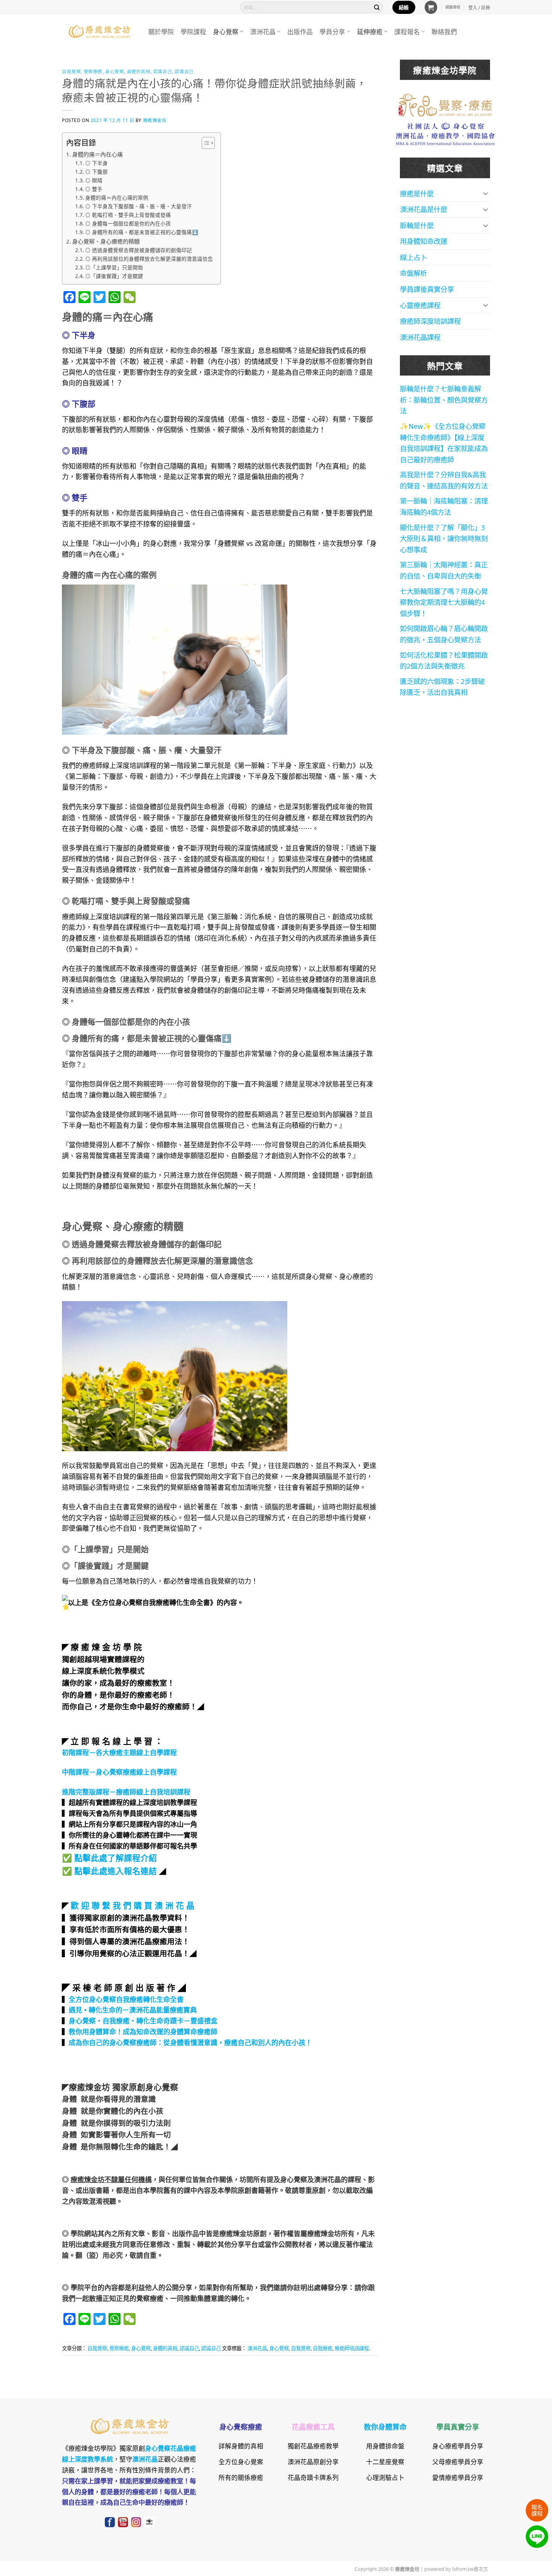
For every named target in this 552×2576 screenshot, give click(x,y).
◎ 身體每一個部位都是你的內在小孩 (128, 223)
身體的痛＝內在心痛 (97, 154)
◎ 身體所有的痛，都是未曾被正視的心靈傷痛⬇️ (142, 232)
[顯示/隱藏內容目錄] (204, 143)
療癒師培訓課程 (352, 2348)
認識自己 (163, 71)
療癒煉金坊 (160, 120)
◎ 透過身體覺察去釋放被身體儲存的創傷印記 (139, 250)
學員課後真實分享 (427, 289)
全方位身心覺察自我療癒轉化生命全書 (126, 1999)
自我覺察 (71, 71)
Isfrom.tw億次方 (470, 2568)
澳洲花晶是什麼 (424, 209)
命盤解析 (413, 273)
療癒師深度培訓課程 (430, 321)
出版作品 (300, 31)
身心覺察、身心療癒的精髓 (106, 241)
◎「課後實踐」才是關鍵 (114, 276)
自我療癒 (323, 2348)
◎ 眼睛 (94, 180)
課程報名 (407, 31)
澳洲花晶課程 (420, 337)
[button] (431, 7)
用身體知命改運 (424, 241)
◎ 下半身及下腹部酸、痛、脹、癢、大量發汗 (139, 206)
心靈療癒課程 (420, 305)
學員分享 (332, 31)
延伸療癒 (370, 31)
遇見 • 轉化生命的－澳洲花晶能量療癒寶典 (133, 2009)
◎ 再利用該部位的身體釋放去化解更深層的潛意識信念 (149, 258)
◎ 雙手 (94, 189)
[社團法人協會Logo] (445, 133)
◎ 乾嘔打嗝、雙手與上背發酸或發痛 (128, 214)
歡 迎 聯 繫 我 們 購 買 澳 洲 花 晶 (133, 1905)
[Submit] (377, 7)
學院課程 (193, 31)
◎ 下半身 (97, 163)
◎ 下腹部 (97, 171)
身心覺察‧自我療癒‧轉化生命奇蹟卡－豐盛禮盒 (143, 2020)
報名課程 (537, 2510)
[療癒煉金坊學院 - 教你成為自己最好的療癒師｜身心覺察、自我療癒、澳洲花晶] (100, 32)
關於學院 (161, 31)
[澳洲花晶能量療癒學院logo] (445, 104)
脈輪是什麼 (417, 225)
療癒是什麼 (417, 193)
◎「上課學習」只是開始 (114, 267)
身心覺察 (226, 31)
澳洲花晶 (263, 31)
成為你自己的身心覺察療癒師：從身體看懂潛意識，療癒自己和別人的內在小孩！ (190, 2042)
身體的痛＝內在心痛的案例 (117, 197)
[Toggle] (486, 193)
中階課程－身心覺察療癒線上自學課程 (119, 1772)
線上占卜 (413, 257)
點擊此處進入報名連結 (116, 1870)
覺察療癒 (93, 71)
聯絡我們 (444, 31)
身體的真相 (139, 71)
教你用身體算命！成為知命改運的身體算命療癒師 (143, 2031)
